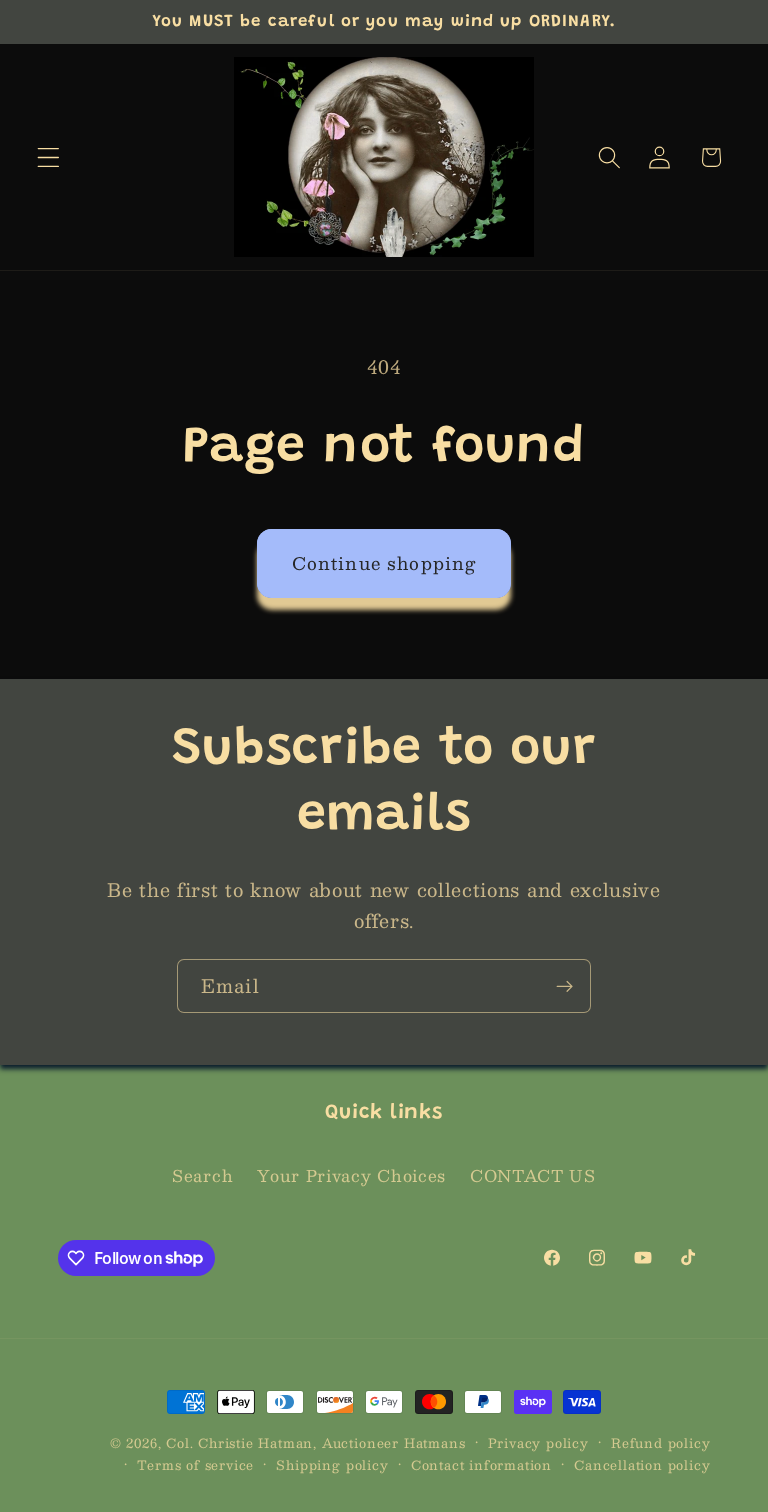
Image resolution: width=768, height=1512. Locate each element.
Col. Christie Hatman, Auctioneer (282, 1442)
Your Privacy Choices (351, 1175)
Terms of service (195, 1465)
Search (202, 1175)
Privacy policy (538, 1443)
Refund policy (660, 1443)
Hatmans (435, 1442)
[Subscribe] (564, 986)
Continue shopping (384, 562)
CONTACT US (533, 1175)
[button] (48, 157)
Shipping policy (332, 1465)
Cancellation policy (642, 1465)
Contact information (481, 1465)
